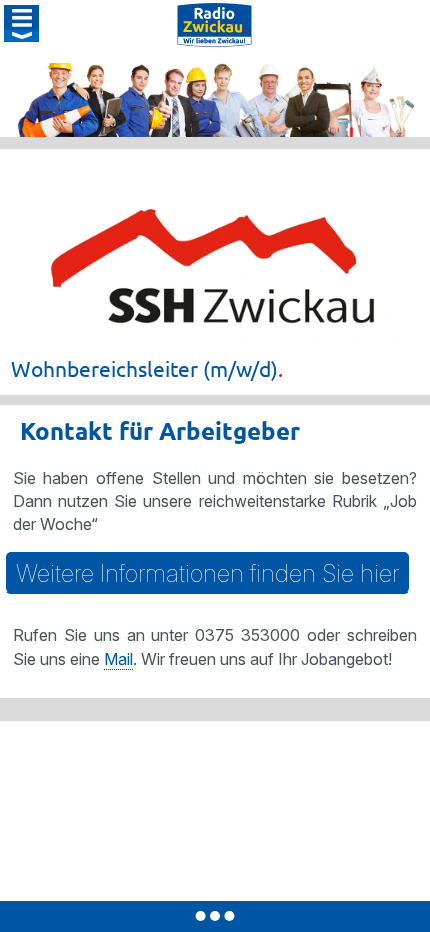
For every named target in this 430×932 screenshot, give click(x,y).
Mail (118, 659)
